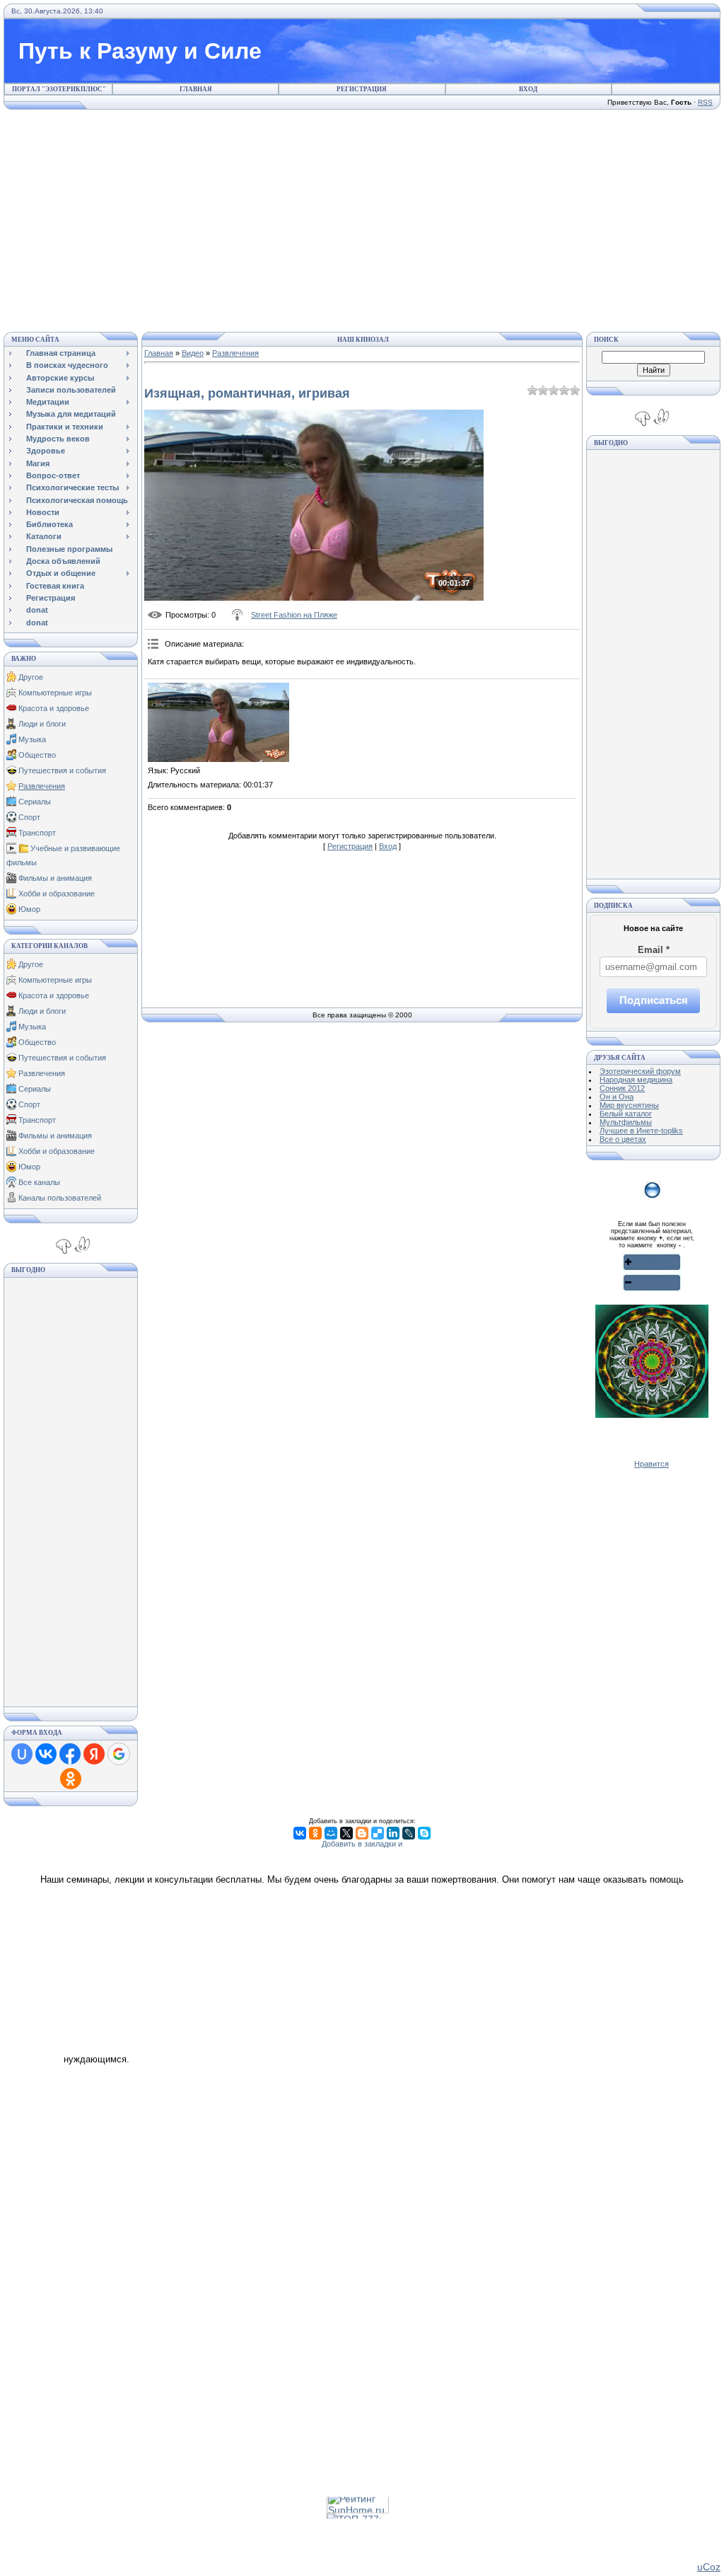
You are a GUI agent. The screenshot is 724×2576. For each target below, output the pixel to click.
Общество (37, 755)
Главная (196, 89)
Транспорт (37, 833)
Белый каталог (626, 1114)
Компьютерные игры (55, 693)
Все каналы (39, 1182)
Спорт (29, 817)
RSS (705, 102)
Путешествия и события (62, 770)
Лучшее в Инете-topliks (641, 1131)
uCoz (709, 2567)
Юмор (29, 909)
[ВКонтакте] (300, 1833)
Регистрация (362, 89)
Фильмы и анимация (55, 878)
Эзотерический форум (640, 1071)
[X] (346, 1833)
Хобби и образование (57, 894)
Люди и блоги (42, 724)
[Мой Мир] (331, 1833)
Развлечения (42, 786)
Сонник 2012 (622, 1088)
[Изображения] (218, 723)
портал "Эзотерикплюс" (59, 89)
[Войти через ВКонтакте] (46, 1754)
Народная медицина (636, 1080)
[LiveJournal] (409, 1833)
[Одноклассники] (315, 1833)
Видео (193, 353)
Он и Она (617, 1097)
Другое (31, 677)
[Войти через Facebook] (70, 1754)
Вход (528, 89)
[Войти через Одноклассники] (71, 1779)
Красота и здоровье (54, 708)
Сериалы (35, 802)
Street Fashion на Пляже (294, 615)
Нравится (652, 1464)
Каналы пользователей (60, 1198)
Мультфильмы (626, 1122)
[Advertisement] (362, 219)
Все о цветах (623, 1139)
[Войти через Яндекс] (94, 1754)
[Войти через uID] (22, 1754)
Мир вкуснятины (629, 1105)
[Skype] (424, 1833)
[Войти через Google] (119, 1754)
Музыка (32, 739)
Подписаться (654, 1000)
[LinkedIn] (393, 1833)
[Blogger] (362, 1833)
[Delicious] (378, 1833)
